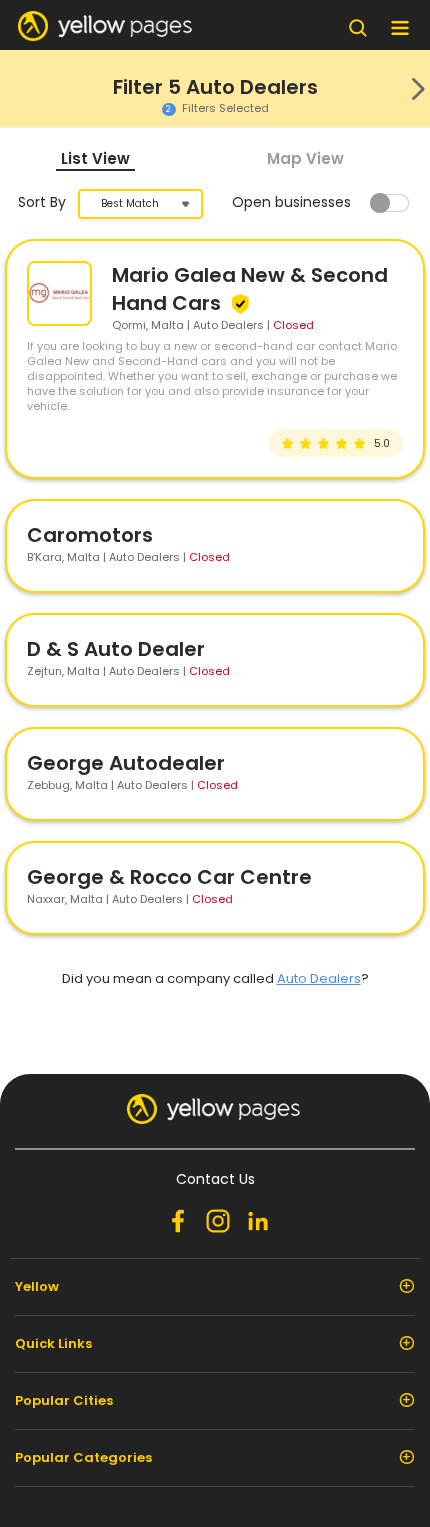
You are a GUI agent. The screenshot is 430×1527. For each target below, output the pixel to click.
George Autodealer (126, 763)
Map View (305, 158)
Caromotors (90, 535)
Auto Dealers (319, 978)
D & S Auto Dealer (116, 649)
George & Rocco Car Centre (169, 877)
